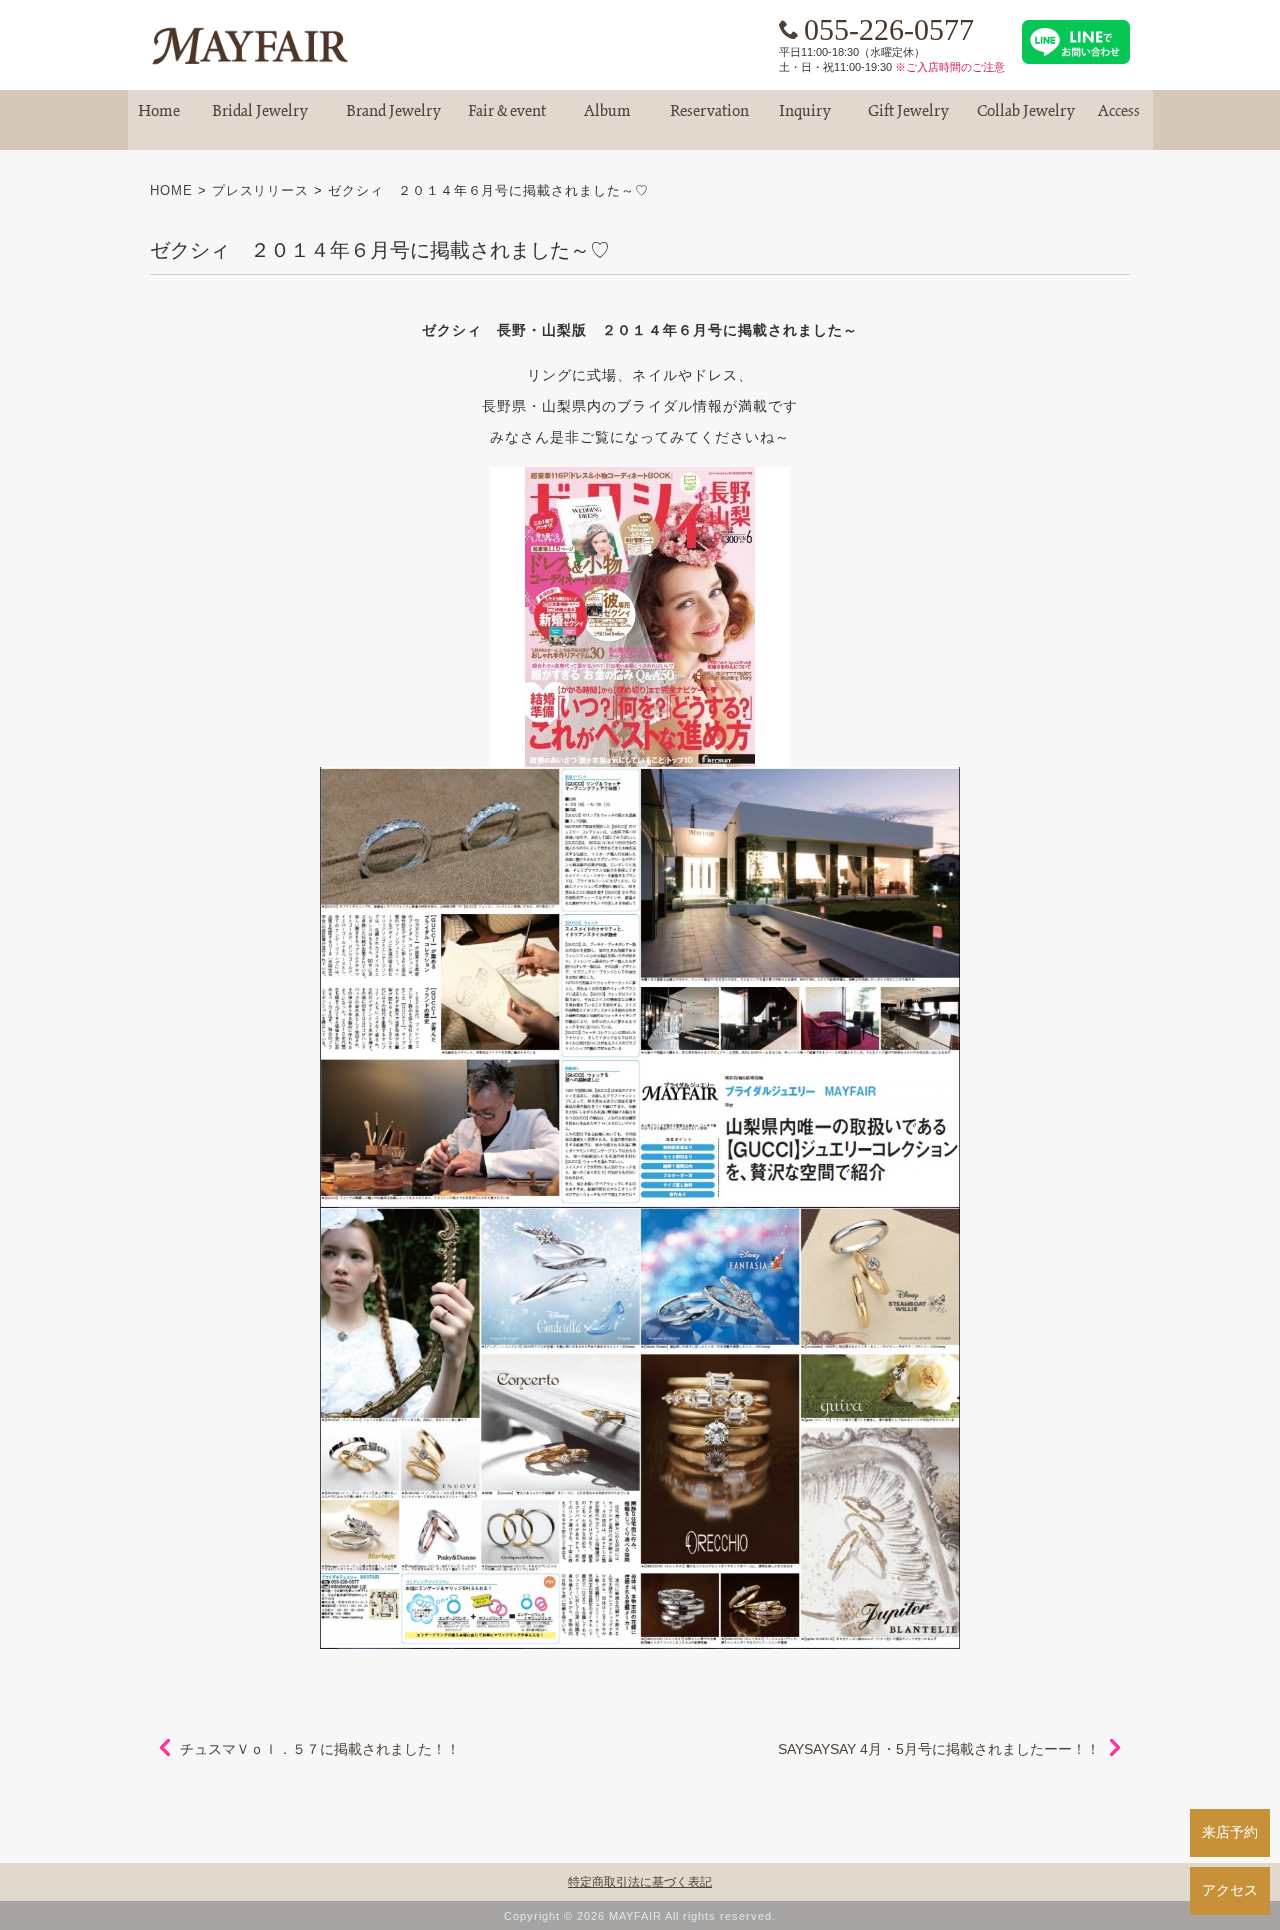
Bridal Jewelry (260, 119)
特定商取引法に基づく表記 (640, 1882)
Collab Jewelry (1026, 119)
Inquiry (805, 119)
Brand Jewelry (394, 119)
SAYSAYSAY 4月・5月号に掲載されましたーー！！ (939, 1749)
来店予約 (1230, 1832)
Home (159, 119)
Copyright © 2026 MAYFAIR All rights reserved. (640, 1916)
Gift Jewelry (909, 119)
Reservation (709, 119)
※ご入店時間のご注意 (950, 67)
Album (608, 119)
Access (1119, 119)
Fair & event (507, 119)
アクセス (1230, 1890)
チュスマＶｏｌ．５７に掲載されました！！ (320, 1749)
